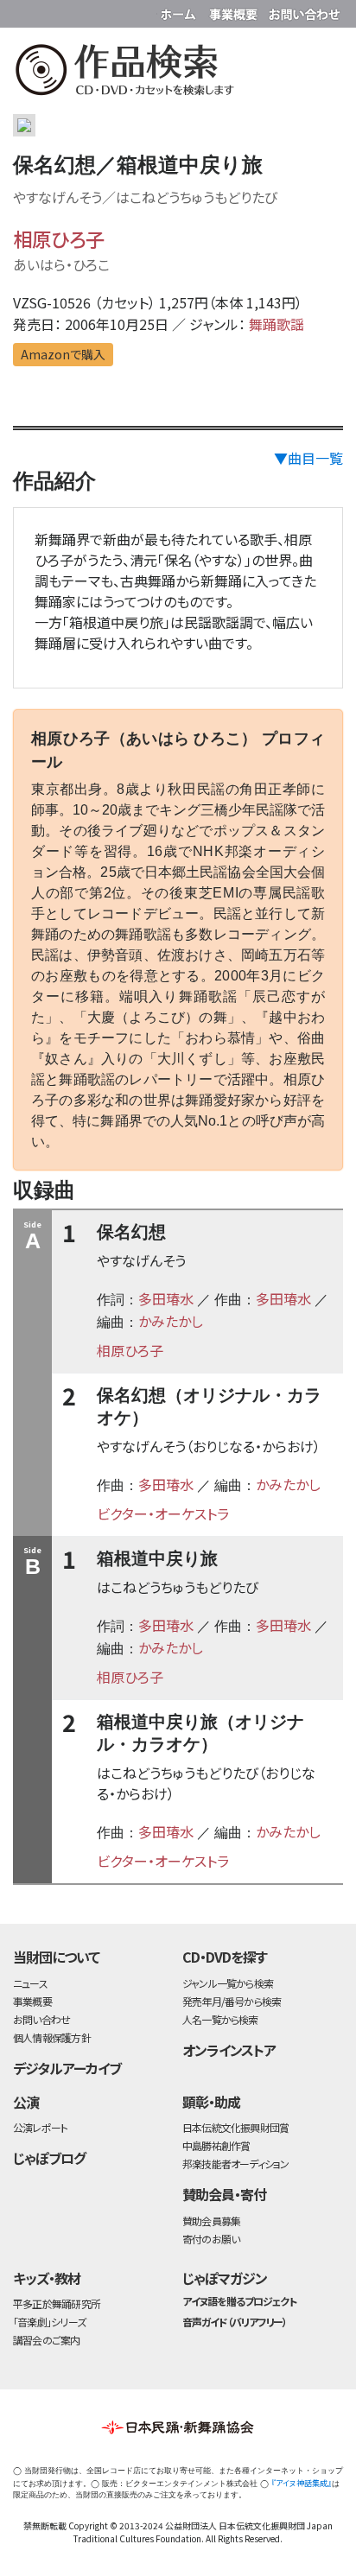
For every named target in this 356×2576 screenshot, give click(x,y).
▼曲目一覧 (308, 458)
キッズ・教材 (47, 2278)
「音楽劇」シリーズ (49, 2322)
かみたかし (171, 1321)
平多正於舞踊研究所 (57, 2303)
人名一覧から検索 (220, 2019)
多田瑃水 (166, 1298)
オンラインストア (229, 2050)
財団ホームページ (181, 11)
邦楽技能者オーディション (236, 2164)
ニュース (30, 1983)
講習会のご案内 (47, 2340)
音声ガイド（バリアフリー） (235, 2322)
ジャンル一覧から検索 (228, 1983)
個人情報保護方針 (52, 2037)
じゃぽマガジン (225, 2278)
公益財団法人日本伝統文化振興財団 (23, 12)
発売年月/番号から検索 (232, 2001)
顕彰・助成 (211, 2102)
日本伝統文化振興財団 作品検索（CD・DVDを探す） (178, 73)
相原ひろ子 (59, 238)
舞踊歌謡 (277, 324)
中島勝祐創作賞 (216, 2145)
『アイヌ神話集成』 (302, 2483)
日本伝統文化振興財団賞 (235, 2127)
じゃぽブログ (49, 2158)
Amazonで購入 (63, 354)
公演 (26, 2102)
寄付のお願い (211, 2239)
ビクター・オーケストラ (163, 1513)
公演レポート (40, 2127)
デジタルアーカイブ (67, 2068)
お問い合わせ (304, 11)
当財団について (56, 1957)
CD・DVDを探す (225, 1957)
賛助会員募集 (211, 2221)
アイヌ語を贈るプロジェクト (239, 2301)
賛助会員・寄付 (224, 2194)
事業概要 (235, 11)
